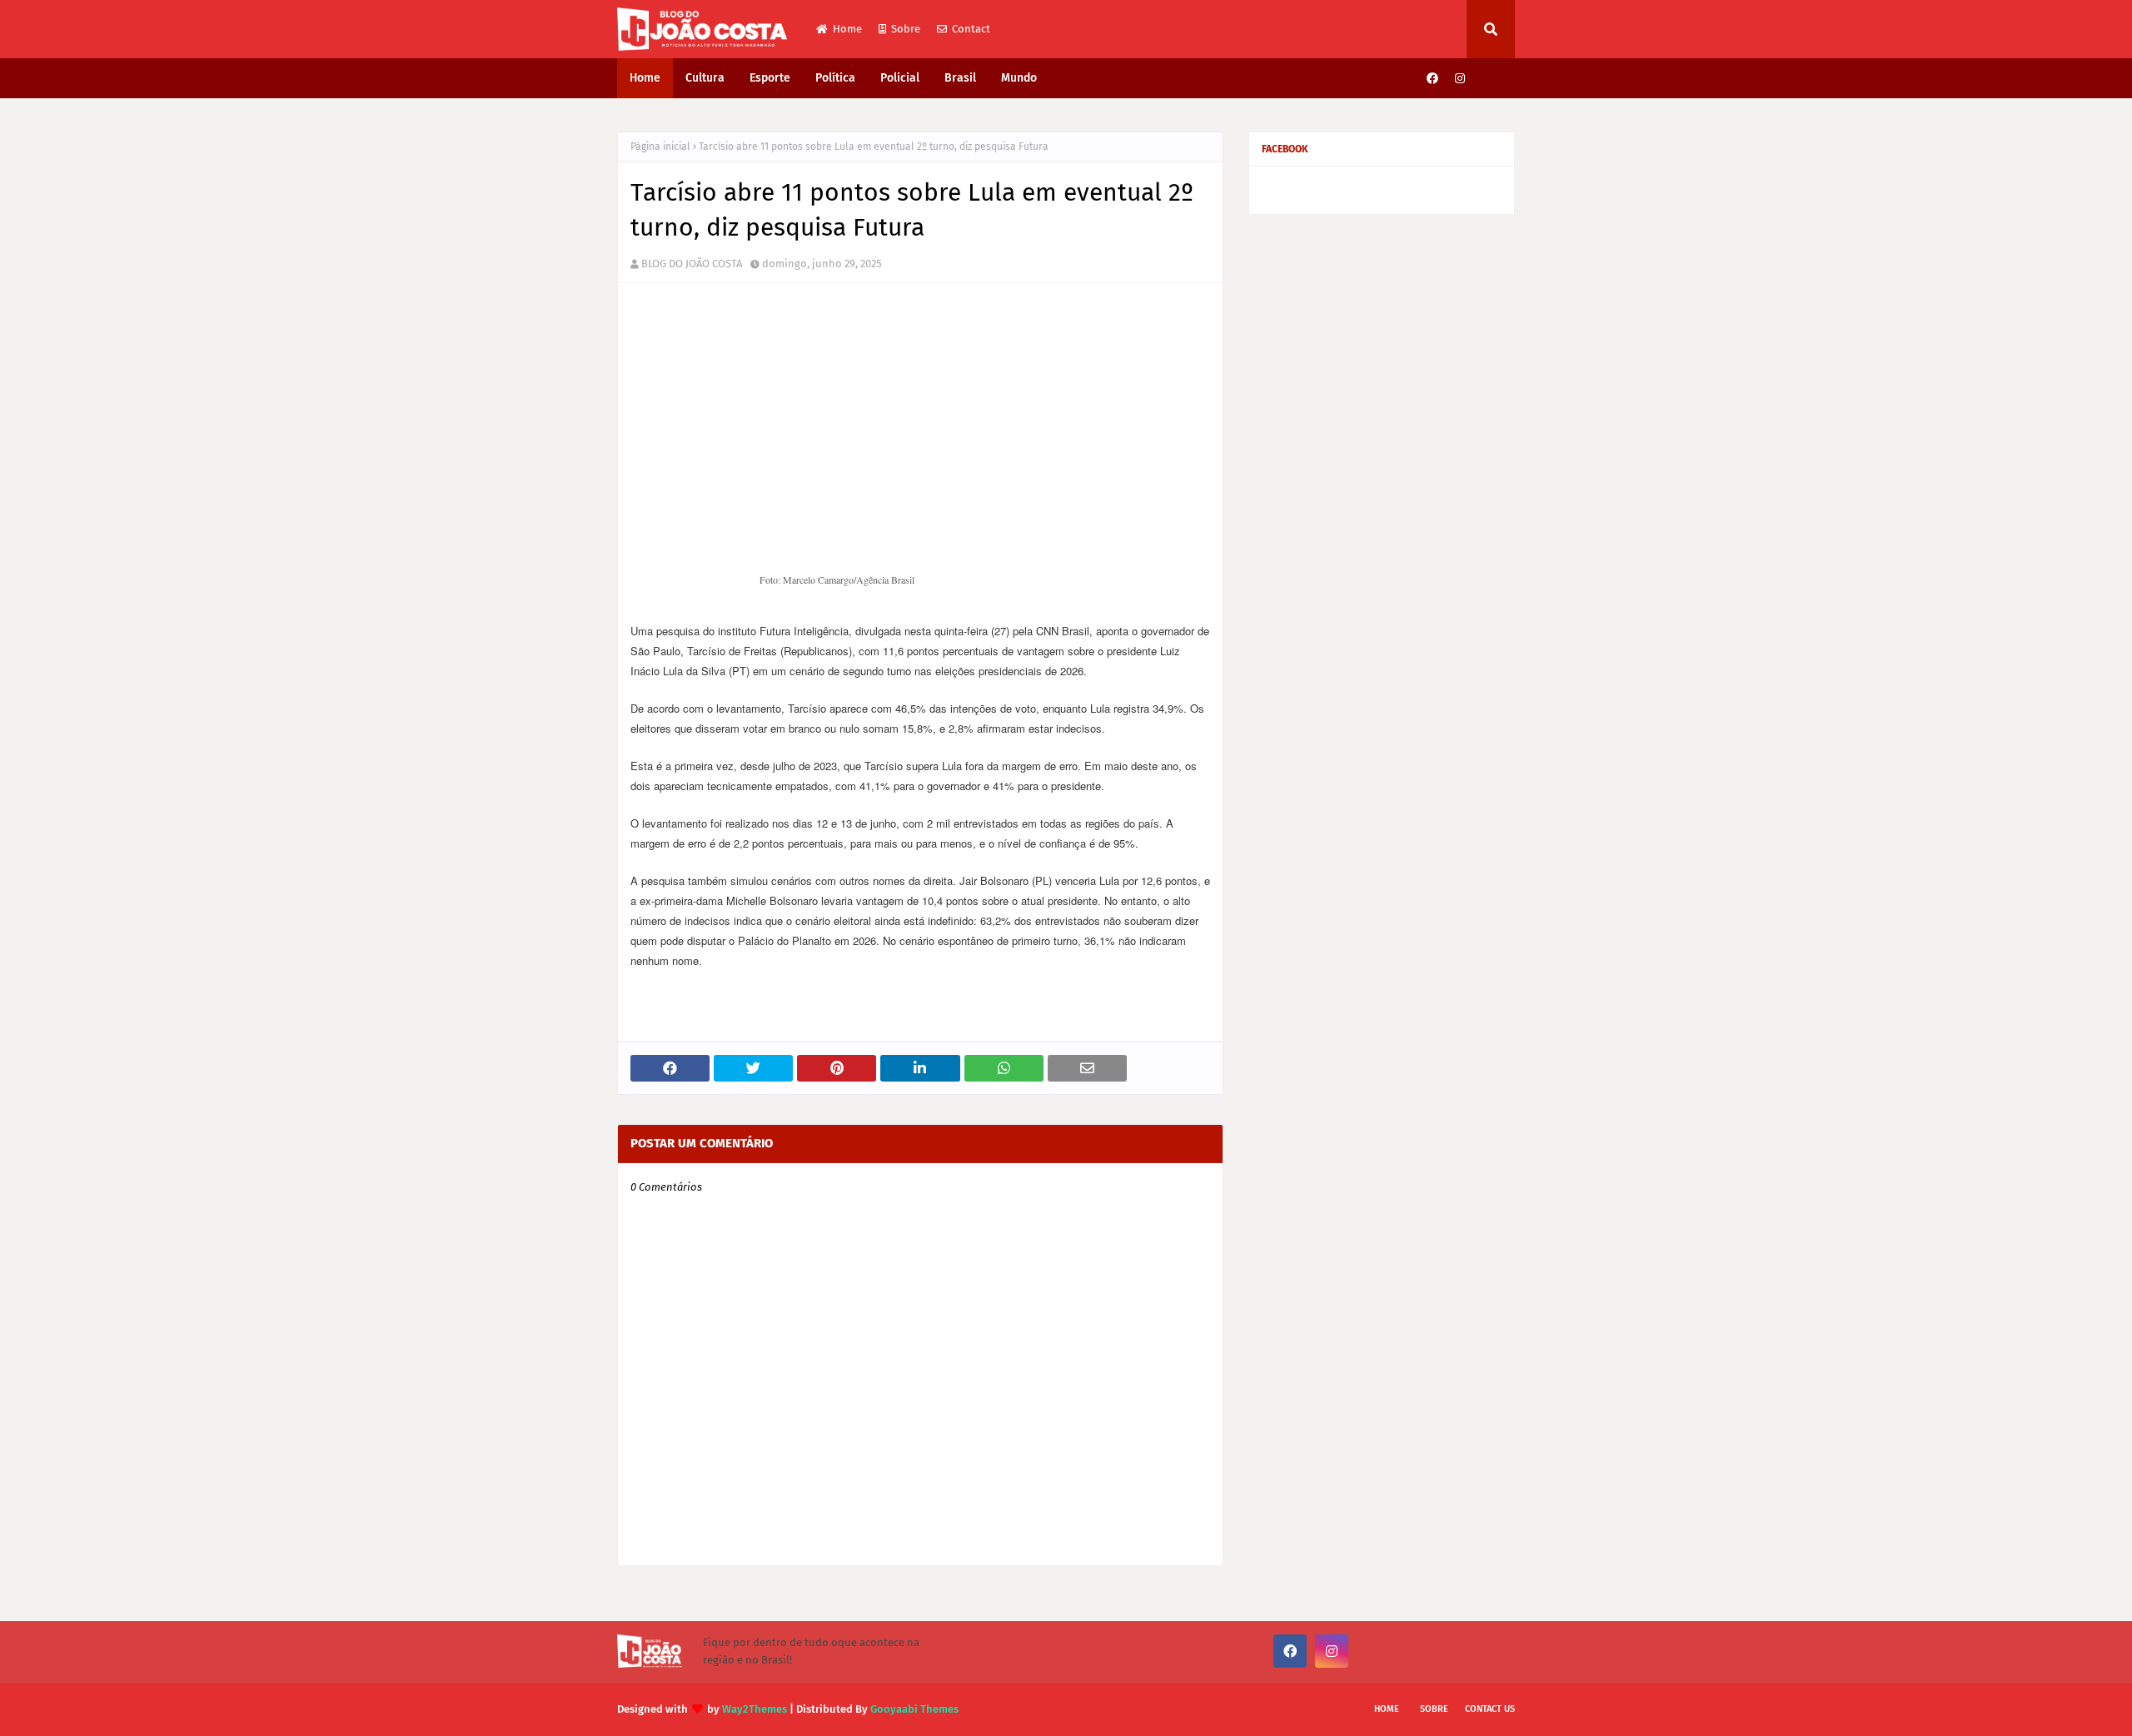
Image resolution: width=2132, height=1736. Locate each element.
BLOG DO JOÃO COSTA (692, 264)
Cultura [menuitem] (705, 78)
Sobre (906, 29)
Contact (971, 29)
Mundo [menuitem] (1019, 78)
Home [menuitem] (645, 78)
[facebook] (1432, 79)
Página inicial (660, 147)
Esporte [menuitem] (770, 78)
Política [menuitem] (835, 78)
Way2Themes (755, 1709)
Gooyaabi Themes (914, 1709)
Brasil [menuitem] (960, 78)
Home (847, 29)
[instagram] (1460, 79)
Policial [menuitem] (900, 78)
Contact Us (1490, 1709)
